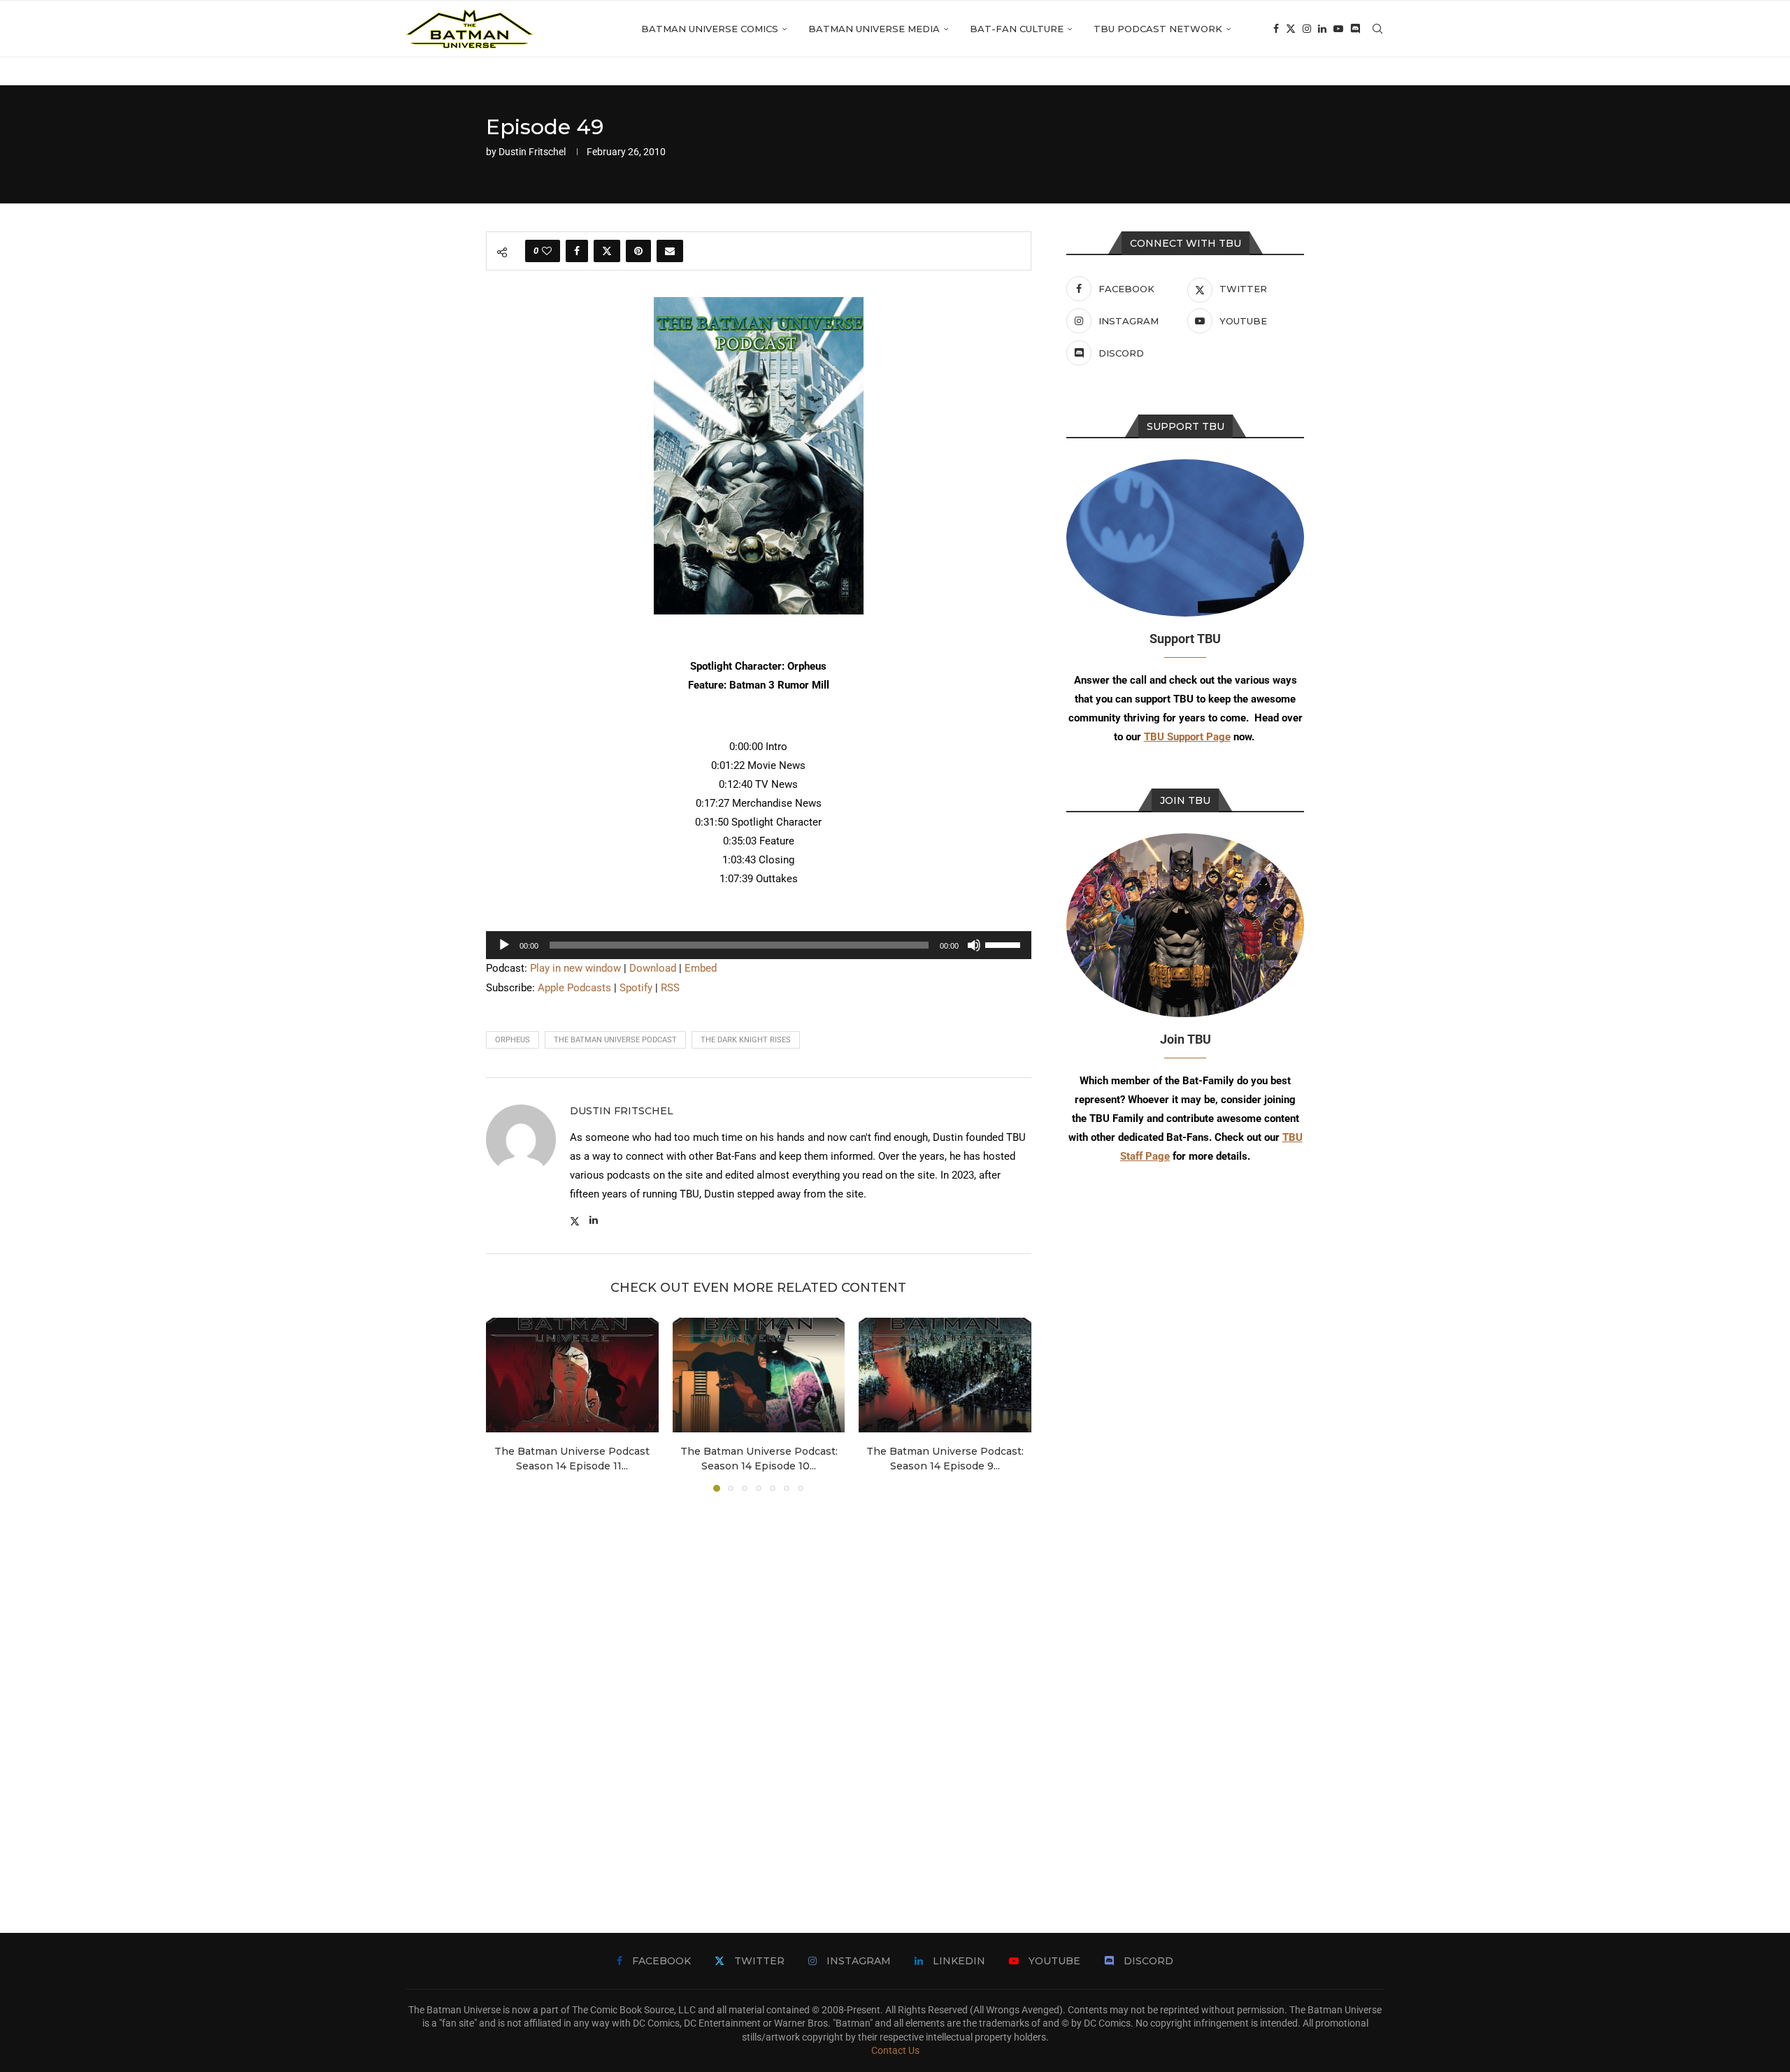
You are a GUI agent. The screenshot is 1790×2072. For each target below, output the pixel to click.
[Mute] (974, 945)
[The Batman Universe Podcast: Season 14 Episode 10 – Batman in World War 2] (759, 1375)
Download (653, 968)
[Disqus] (759, 1692)
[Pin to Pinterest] (638, 251)
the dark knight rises (746, 1040)
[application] (759, 945)
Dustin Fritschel (532, 152)
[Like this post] (547, 251)
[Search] (1377, 29)
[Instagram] (1307, 29)
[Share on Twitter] (607, 251)
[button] (505, 1404)
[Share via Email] (670, 251)
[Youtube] (1338, 29)
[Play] (504, 945)
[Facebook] (1276, 29)
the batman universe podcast (615, 1040)
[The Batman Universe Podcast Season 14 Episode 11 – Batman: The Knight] (572, 1375)
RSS (670, 988)
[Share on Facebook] (577, 251)
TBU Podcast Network (1158, 29)
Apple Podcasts (574, 988)
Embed (701, 968)
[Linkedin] (1322, 29)
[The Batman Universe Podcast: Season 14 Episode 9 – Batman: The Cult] (945, 1375)
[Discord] (1355, 29)
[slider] (1005, 944)
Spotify (636, 988)
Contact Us (895, 2050)
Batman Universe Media (874, 29)
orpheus (513, 1040)
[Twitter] (1291, 29)
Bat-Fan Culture (1017, 29)
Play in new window (575, 968)
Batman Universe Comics (710, 29)
